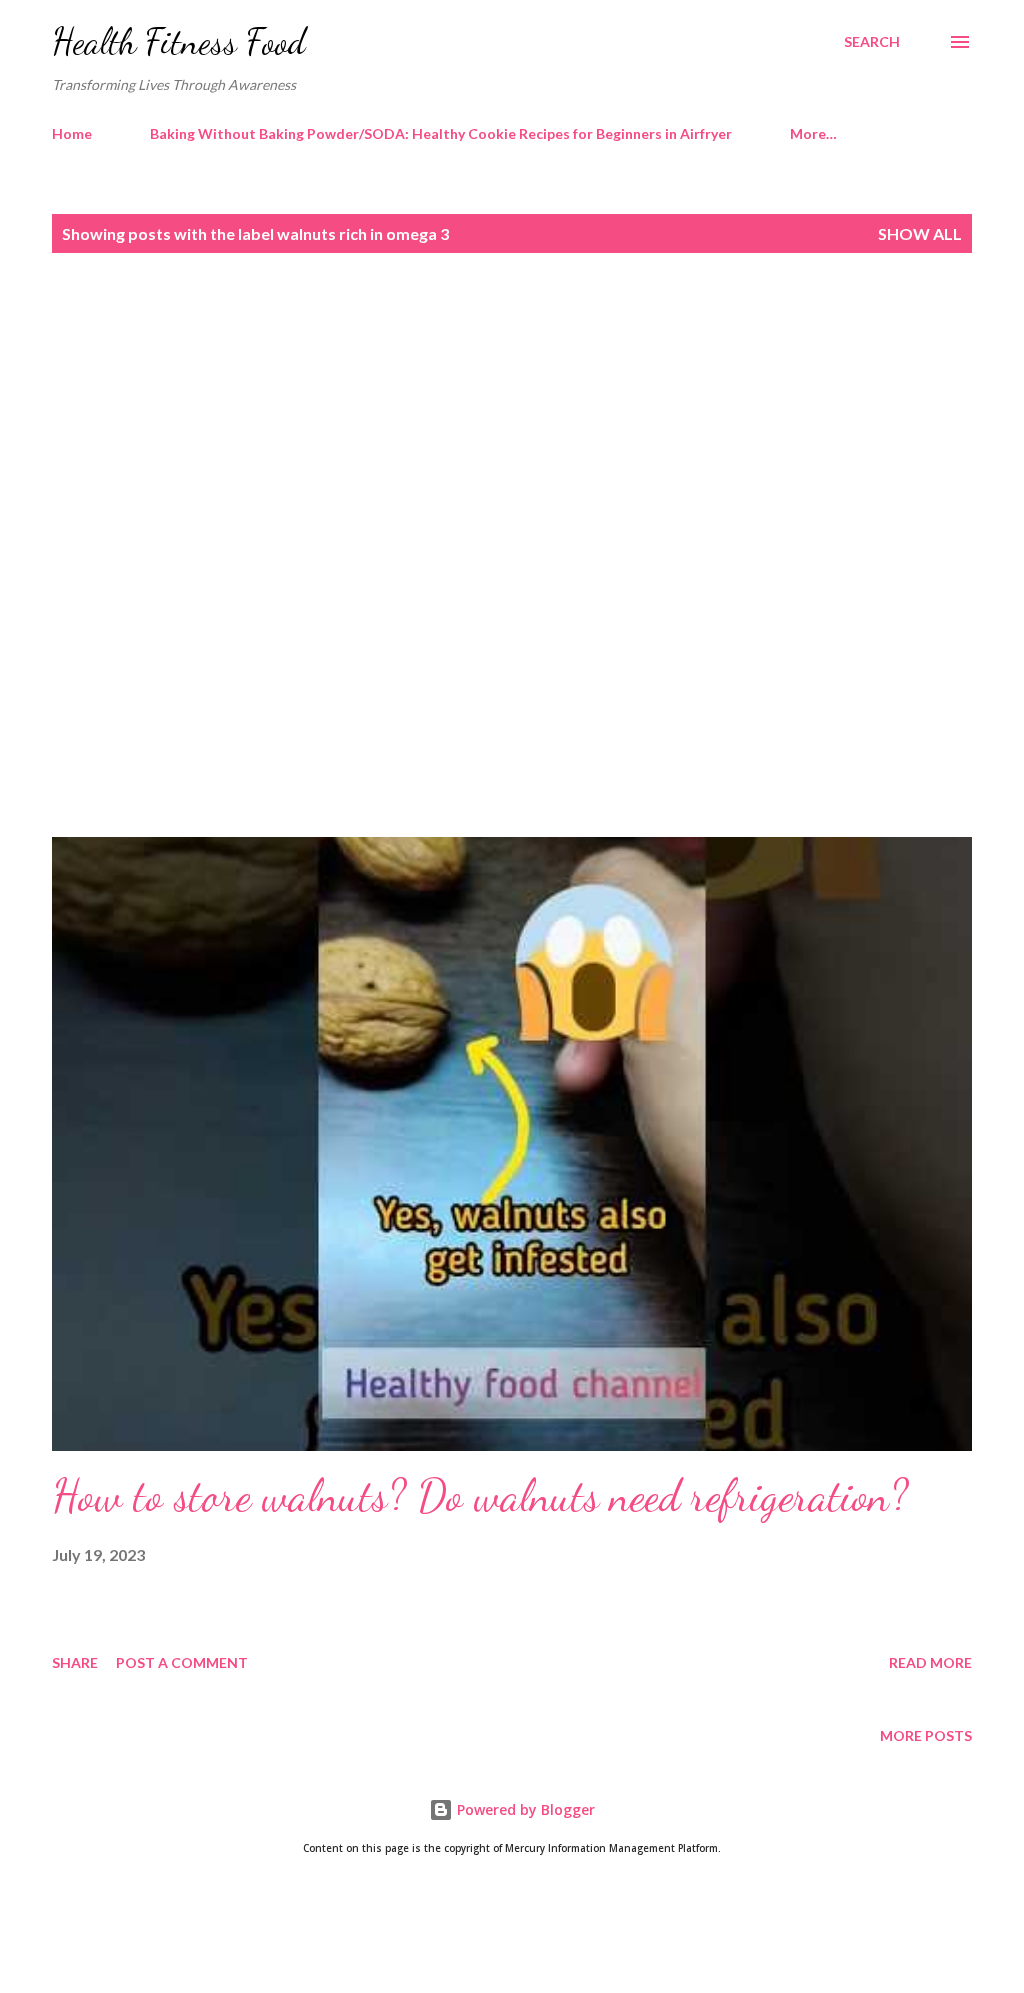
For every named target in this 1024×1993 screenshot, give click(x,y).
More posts (926, 1735)
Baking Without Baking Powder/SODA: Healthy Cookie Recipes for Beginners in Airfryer (441, 133)
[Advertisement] (512, 417)
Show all (920, 233)
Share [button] (75, 1662)
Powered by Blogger (524, 1809)
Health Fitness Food (179, 41)
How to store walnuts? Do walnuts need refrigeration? (480, 1496)
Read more (930, 1662)
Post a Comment (182, 1662)
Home (72, 133)
